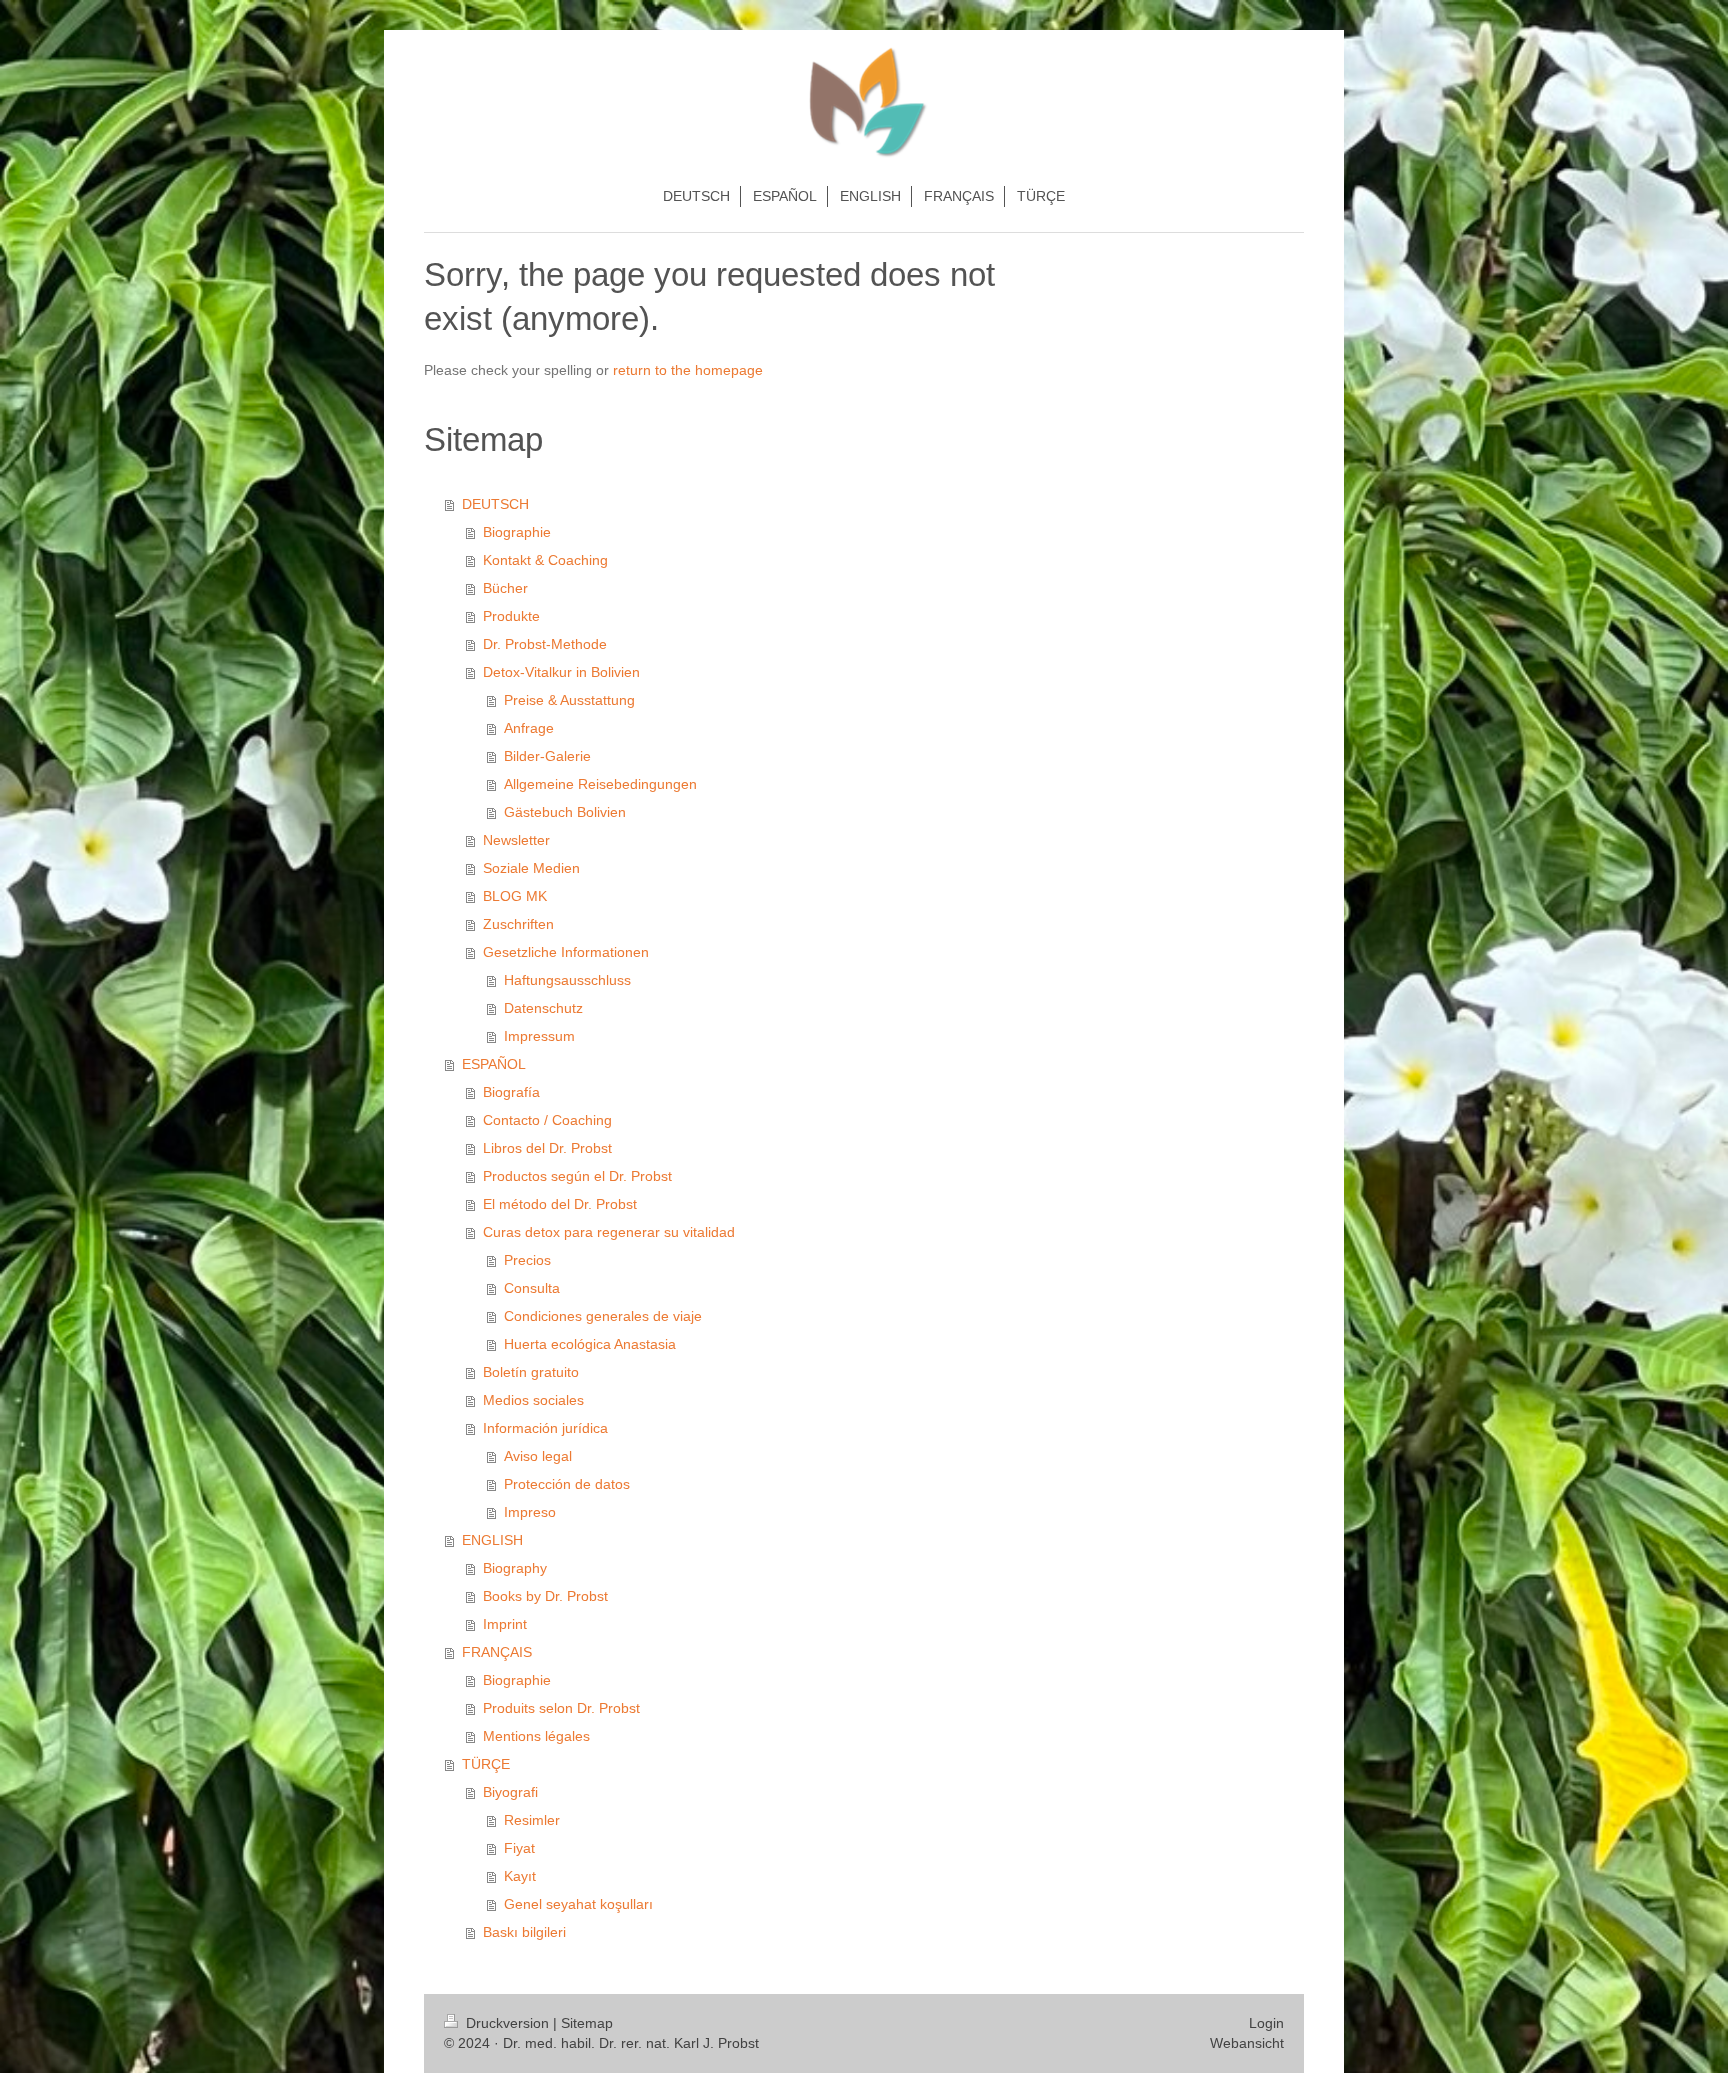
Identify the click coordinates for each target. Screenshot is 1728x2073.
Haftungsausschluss (567, 980)
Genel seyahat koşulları (578, 1904)
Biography (515, 1568)
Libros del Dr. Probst (547, 1148)
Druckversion (507, 2023)
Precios (527, 1260)
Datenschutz (543, 1008)
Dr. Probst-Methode (545, 644)
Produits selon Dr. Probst (561, 1708)
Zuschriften (518, 924)
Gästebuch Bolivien (565, 812)
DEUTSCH (495, 504)
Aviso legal (538, 1456)
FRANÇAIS (497, 1652)
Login (1266, 2023)
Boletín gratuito (531, 1372)
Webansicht (1247, 2043)
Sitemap (587, 2023)
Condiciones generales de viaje (603, 1316)
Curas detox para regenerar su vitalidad (609, 1232)
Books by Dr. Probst (545, 1596)
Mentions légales (536, 1736)
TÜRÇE (486, 1764)
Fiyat (519, 1848)
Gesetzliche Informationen (566, 952)
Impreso (530, 1512)
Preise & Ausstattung (569, 700)
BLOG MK (515, 896)
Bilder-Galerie (547, 756)
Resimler (532, 1820)
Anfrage (529, 728)
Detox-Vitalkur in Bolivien (561, 672)
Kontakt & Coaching (545, 560)
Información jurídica (545, 1428)
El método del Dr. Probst (560, 1204)
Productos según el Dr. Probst (577, 1176)
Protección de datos (567, 1484)
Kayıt (520, 1876)
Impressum (539, 1036)
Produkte (511, 616)
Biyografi (510, 1792)
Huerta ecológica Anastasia (590, 1344)
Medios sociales (533, 1400)
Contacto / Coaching (547, 1120)
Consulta (532, 1288)
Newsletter (516, 840)
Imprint (505, 1624)
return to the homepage (688, 370)
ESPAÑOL (494, 1064)
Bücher (505, 588)
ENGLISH (492, 1540)
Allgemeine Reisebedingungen (600, 784)
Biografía (511, 1092)
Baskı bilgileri (524, 1932)
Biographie (517, 532)
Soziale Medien (531, 868)
